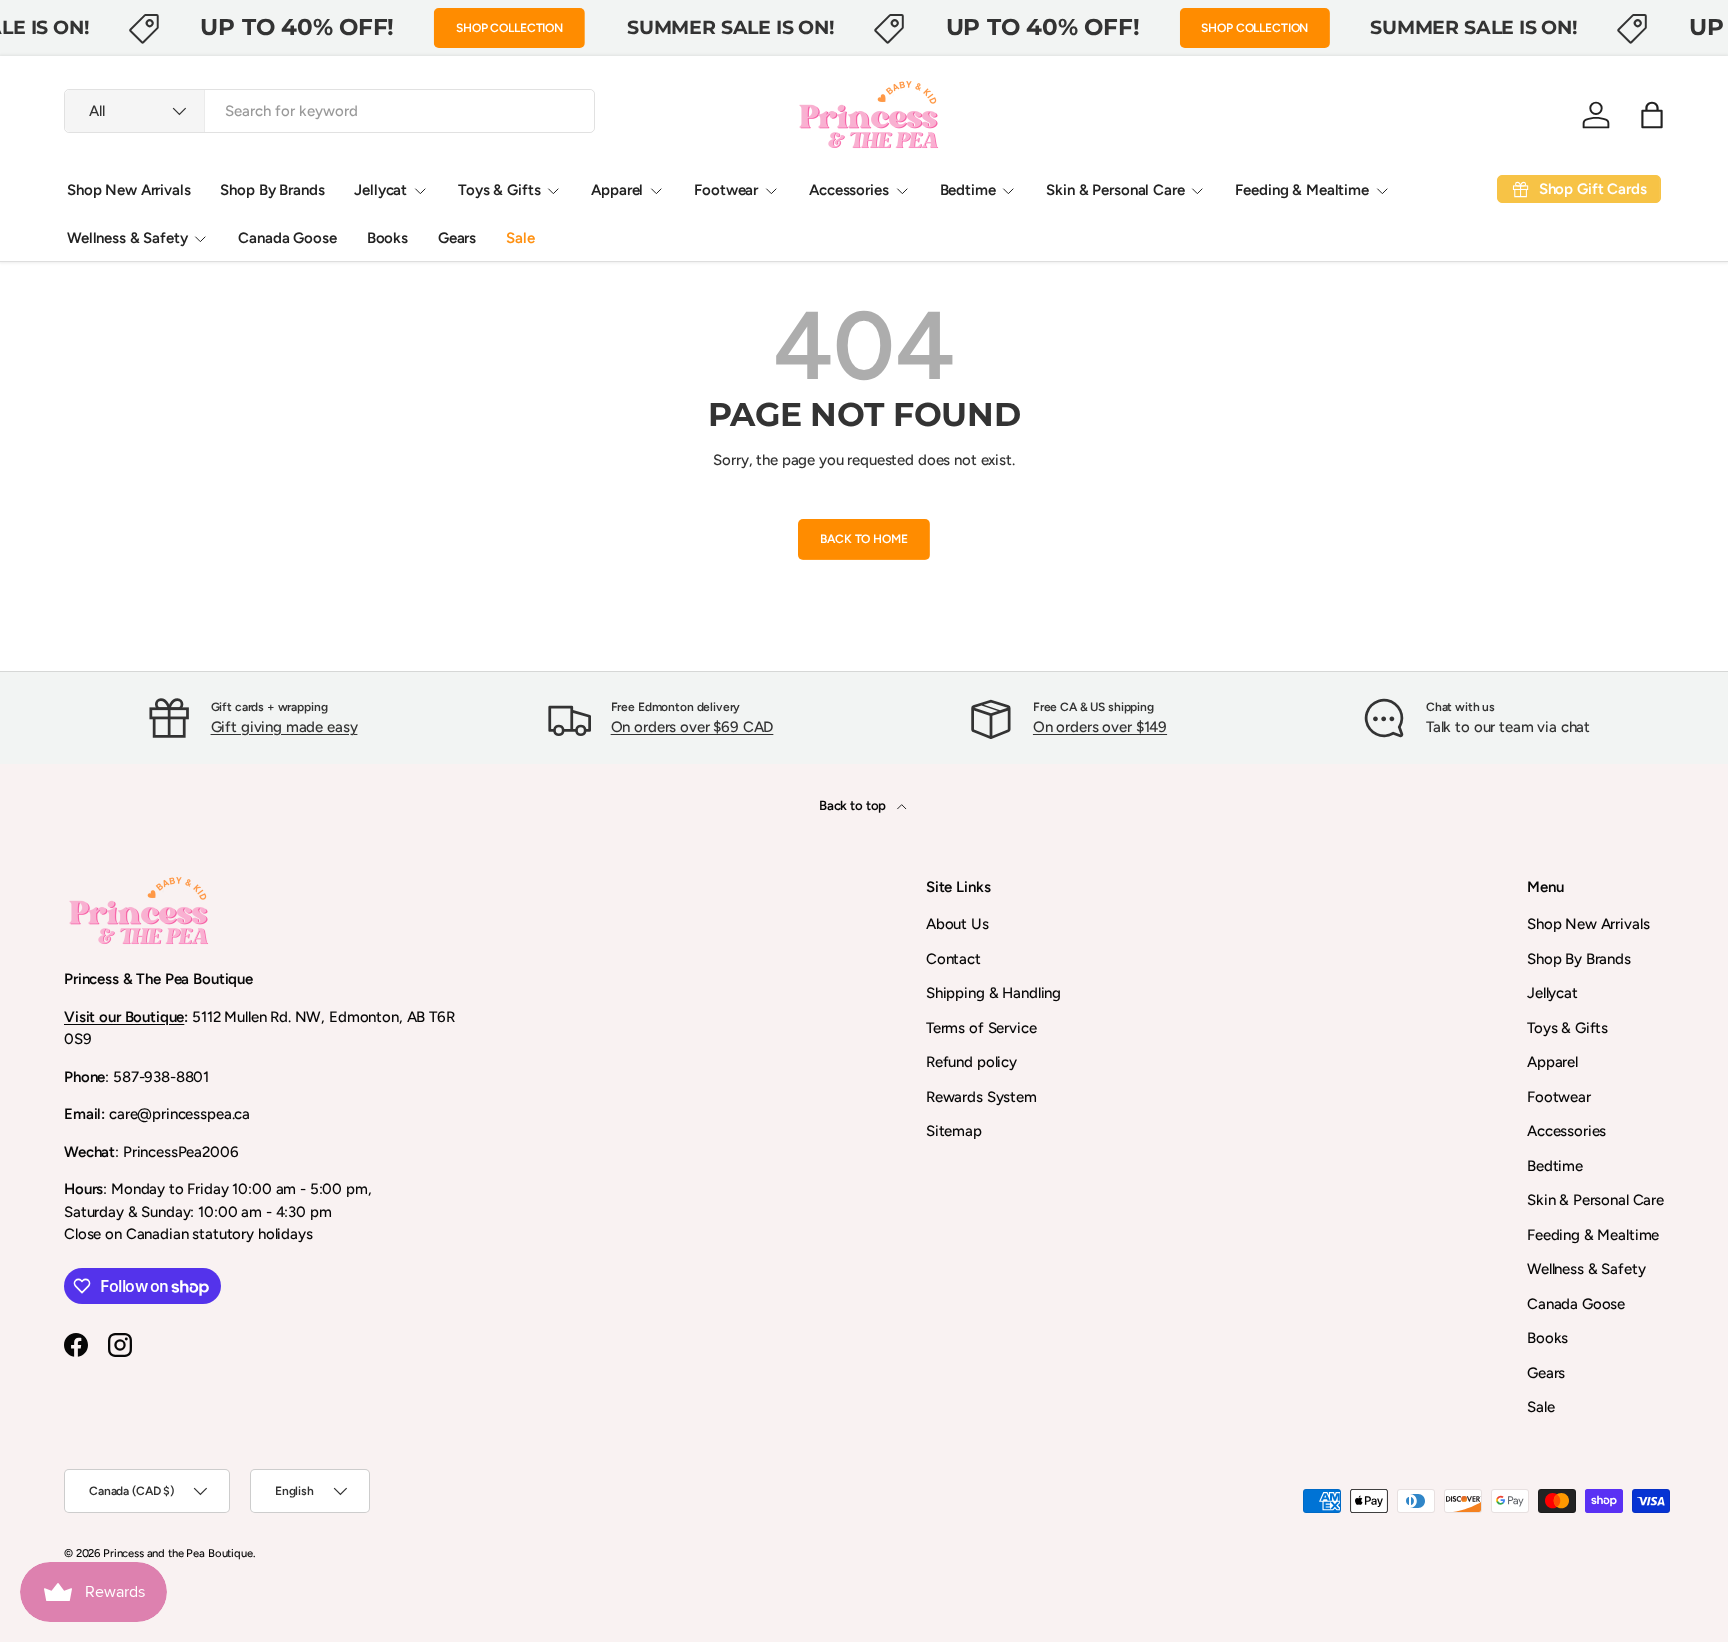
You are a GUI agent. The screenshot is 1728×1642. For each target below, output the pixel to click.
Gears (457, 238)
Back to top (854, 805)
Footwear (726, 190)
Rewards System (981, 1097)
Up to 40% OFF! (297, 27)
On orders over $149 (1100, 727)
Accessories (848, 190)
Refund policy (971, 1062)
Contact (953, 959)
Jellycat (380, 190)
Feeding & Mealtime (1301, 190)
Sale (520, 238)
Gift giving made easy (284, 727)
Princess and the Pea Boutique (178, 1553)
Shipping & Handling (993, 993)
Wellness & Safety (127, 238)
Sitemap (954, 1131)
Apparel (617, 190)
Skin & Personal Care (1115, 190)
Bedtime (968, 190)
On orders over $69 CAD (692, 727)
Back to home (863, 539)
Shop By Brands (272, 190)
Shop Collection (509, 28)
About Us (957, 924)
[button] (1652, 115)
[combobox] (329, 111)
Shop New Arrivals (128, 190)
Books (387, 238)
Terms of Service (981, 1028)
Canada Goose (287, 238)
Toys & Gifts (499, 190)
